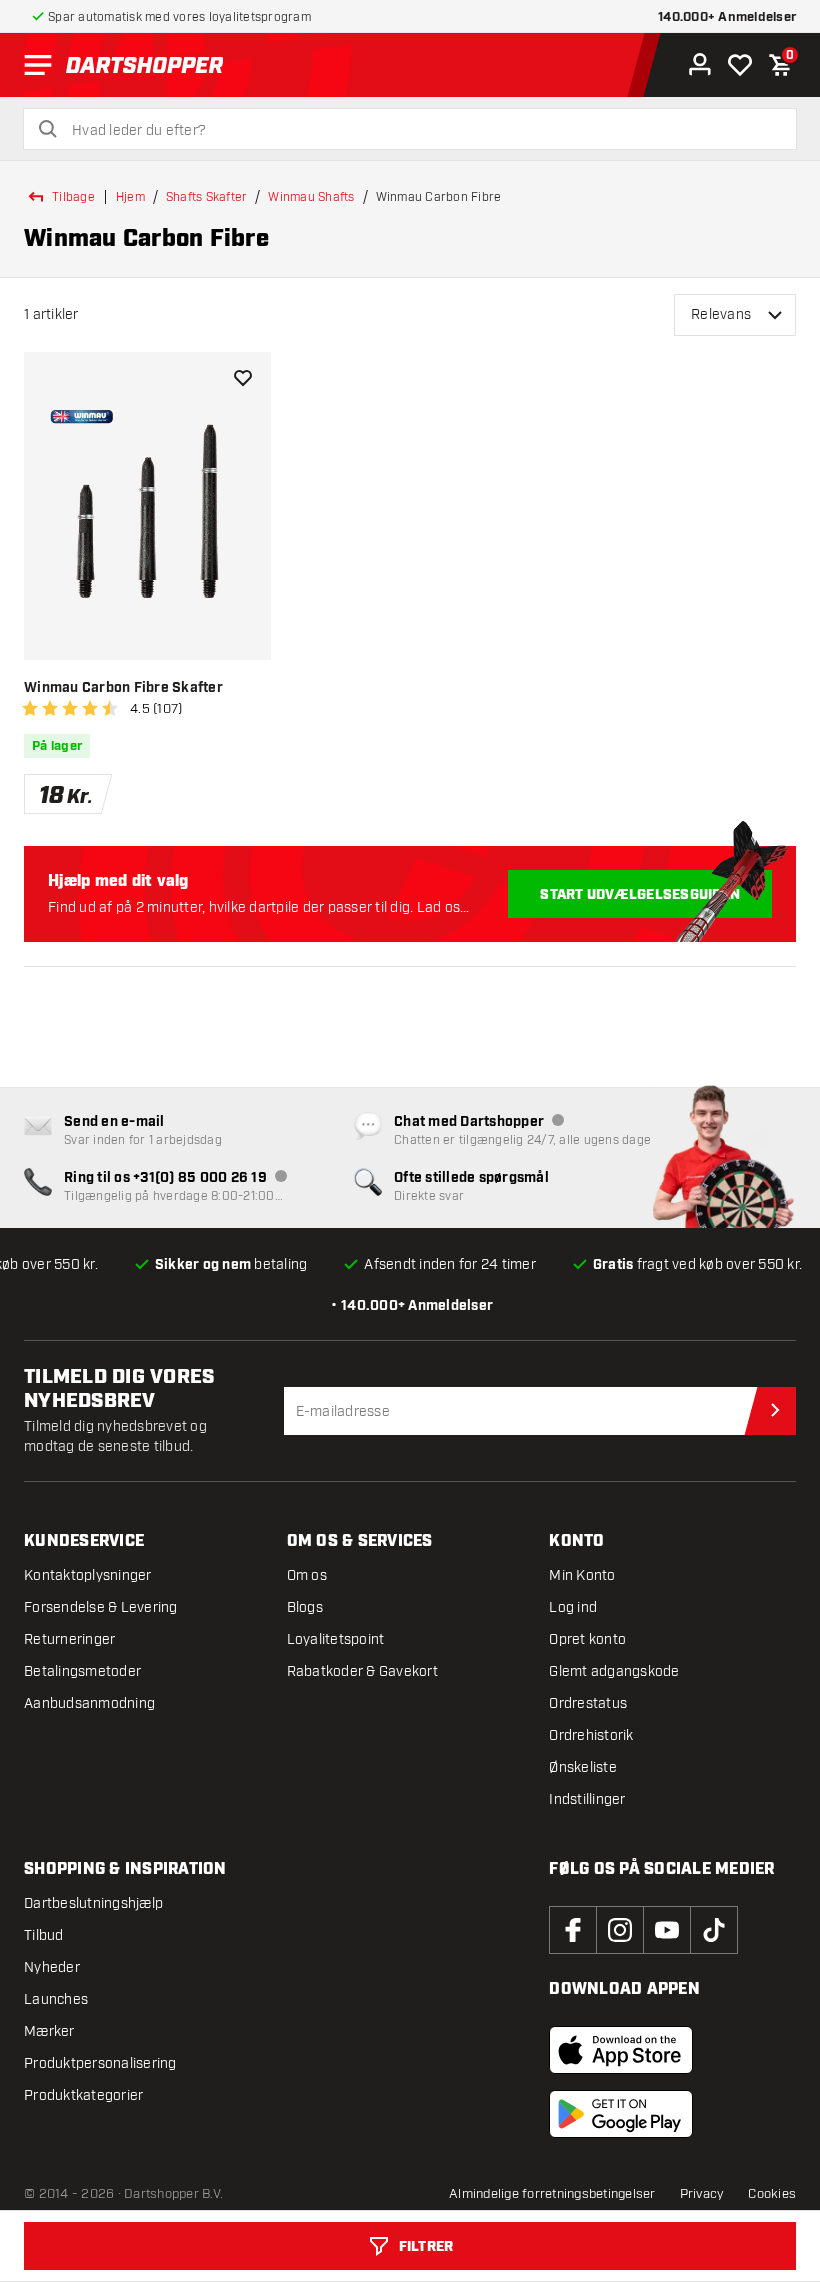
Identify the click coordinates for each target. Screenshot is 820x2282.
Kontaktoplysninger (88, 1575)
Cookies (772, 2194)
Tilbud (44, 1935)
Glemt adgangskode (614, 1671)
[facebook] (573, 1930)
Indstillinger (587, 1799)
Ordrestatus (588, 1703)
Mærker (49, 2031)
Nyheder (52, 1967)
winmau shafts (311, 197)
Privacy (702, 2194)
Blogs (305, 1607)
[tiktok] (714, 1930)
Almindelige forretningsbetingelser (552, 2194)
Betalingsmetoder (82, 1671)
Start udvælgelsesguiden (640, 895)
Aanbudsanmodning (89, 1703)
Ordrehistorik (591, 1735)
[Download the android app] (621, 2114)
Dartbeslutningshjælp (93, 1903)
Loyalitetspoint (336, 1639)
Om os (307, 1575)
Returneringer (69, 1639)
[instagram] (620, 1930)
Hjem (130, 197)
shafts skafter (207, 197)
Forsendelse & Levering (101, 1607)
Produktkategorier (83, 2095)
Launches (56, 1999)
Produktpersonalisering (100, 2063)
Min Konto (582, 1575)
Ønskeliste (583, 1767)
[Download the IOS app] (621, 2050)
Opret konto (587, 1639)
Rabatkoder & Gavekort (362, 1671)
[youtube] (667, 1930)
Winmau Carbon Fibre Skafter (123, 688)
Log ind (573, 1607)
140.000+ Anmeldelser (727, 17)
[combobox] (422, 131)
